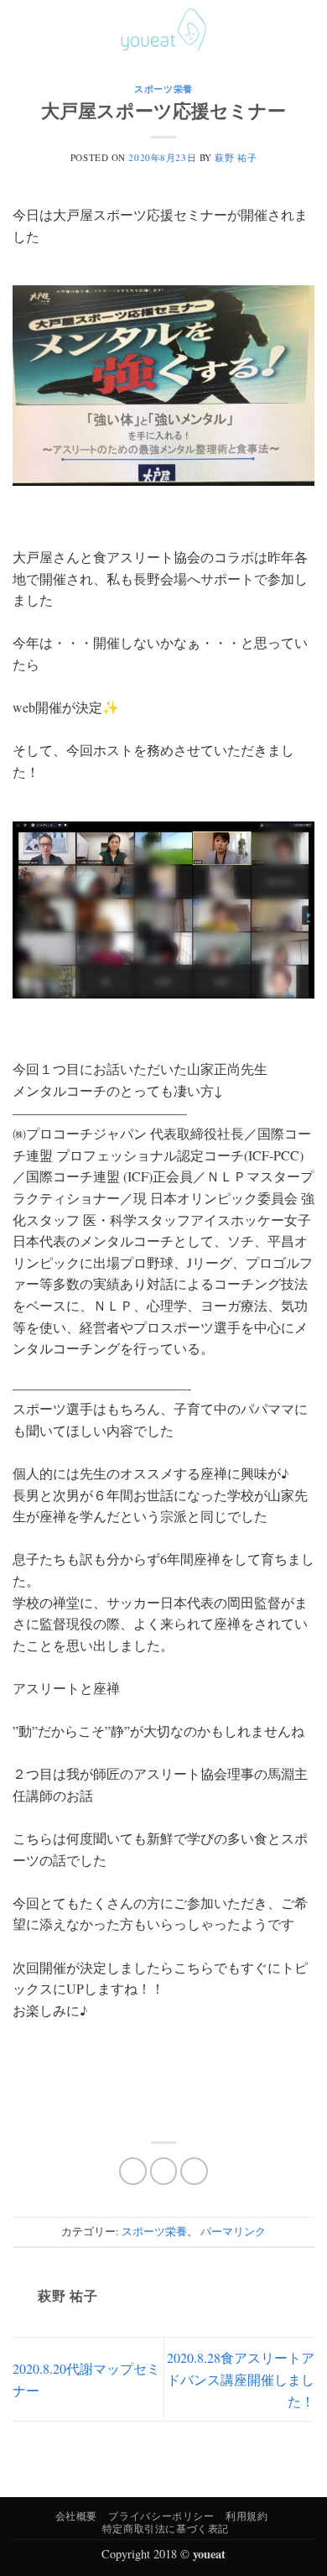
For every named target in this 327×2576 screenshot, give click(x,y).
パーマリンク (233, 2231)
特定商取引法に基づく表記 (166, 2528)
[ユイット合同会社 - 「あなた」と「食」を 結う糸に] (163, 29)
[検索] (280, 29)
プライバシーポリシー (161, 2516)
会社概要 (76, 2516)
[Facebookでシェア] (133, 2171)
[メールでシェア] (194, 2171)
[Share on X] (164, 2171)
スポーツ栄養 (163, 89)
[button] (23, 29)
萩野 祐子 (236, 157)
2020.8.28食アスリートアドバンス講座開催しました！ (241, 2379)
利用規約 (247, 2516)
